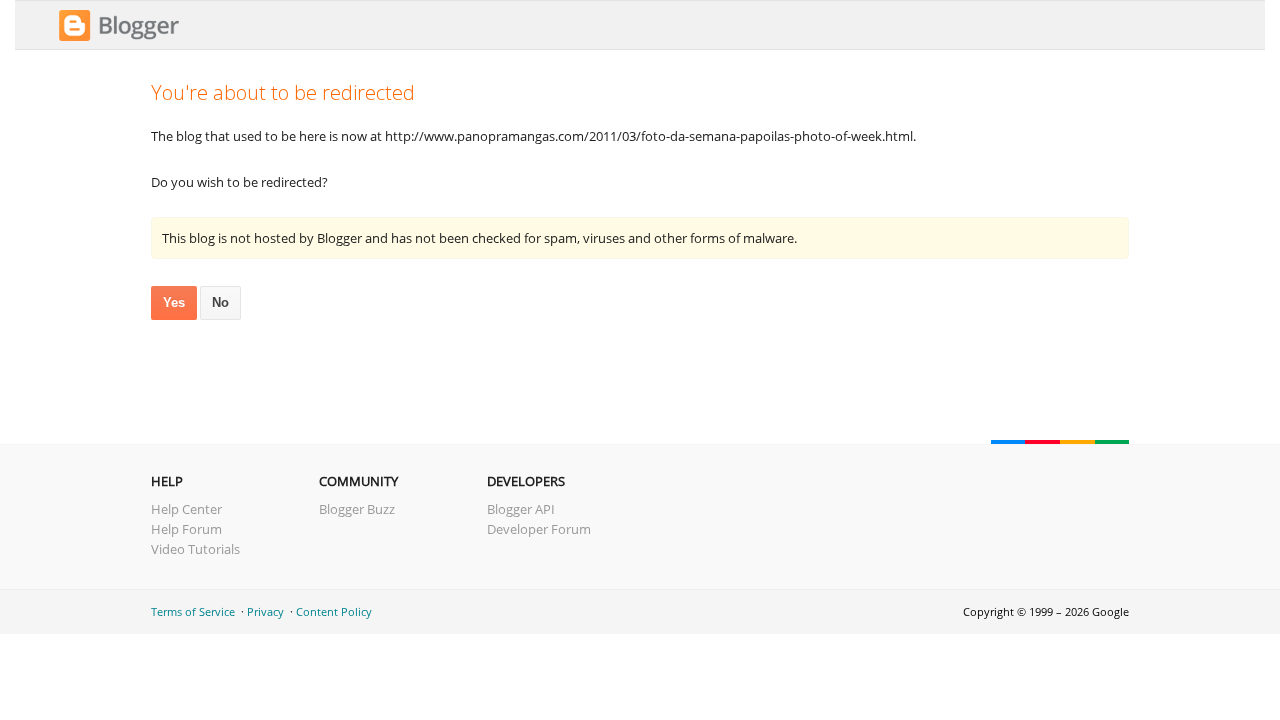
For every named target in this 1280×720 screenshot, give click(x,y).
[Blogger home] (119, 38)
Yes (174, 302)
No (220, 302)
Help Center (186, 509)
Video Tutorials (195, 549)
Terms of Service (193, 611)
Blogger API (521, 509)
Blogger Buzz (357, 509)
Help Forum (186, 529)
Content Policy (334, 611)
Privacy (265, 611)
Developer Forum (539, 529)
